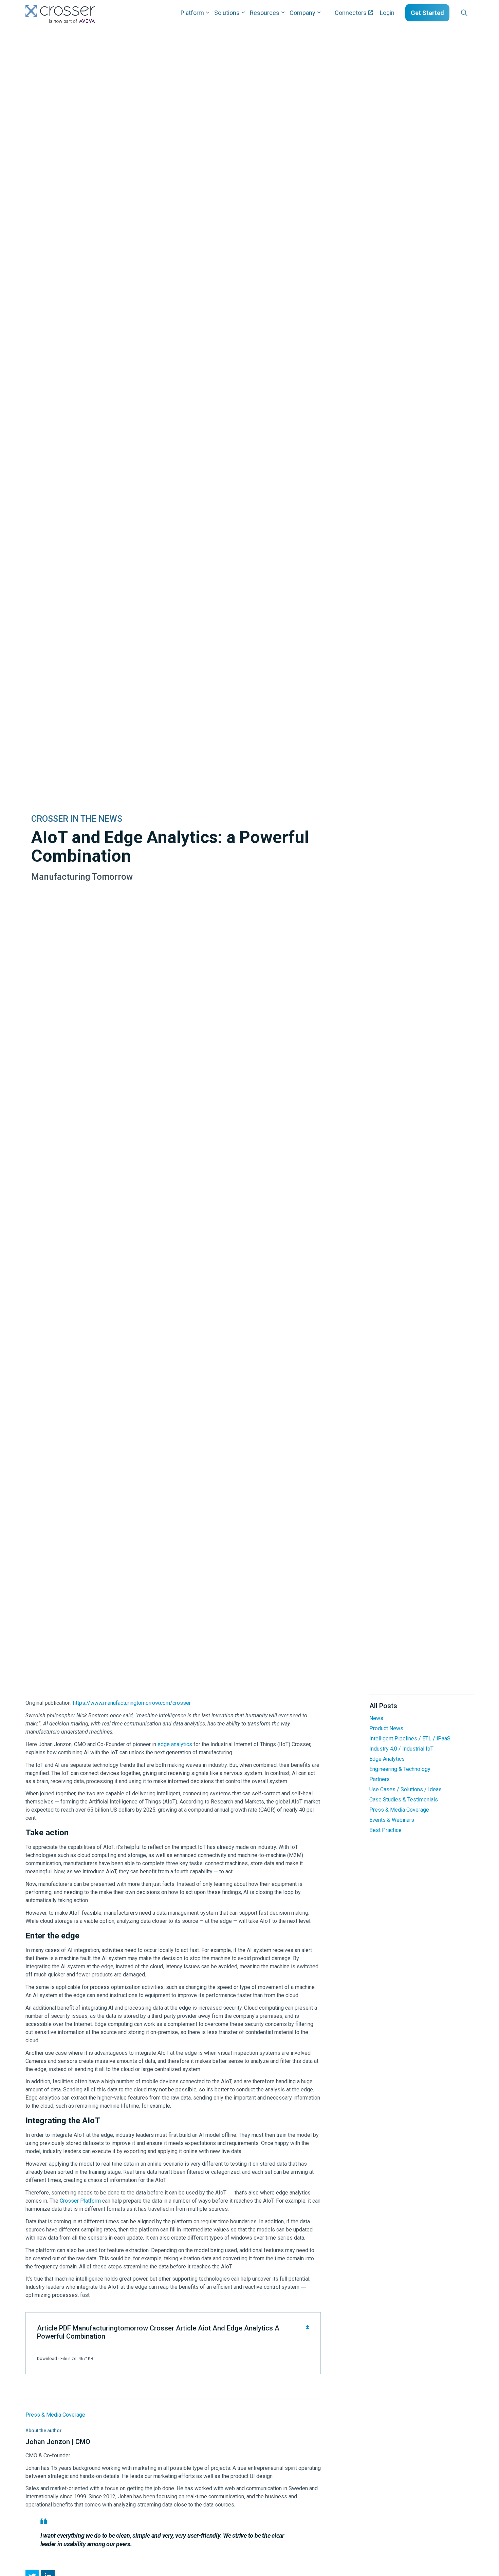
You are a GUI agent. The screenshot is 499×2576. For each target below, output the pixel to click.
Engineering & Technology (400, 1769)
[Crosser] (60, 14)
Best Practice (385, 1830)
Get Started (427, 13)
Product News (386, 1728)
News (376, 1718)
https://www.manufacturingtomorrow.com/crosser (132, 1703)
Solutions (227, 13)
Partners (380, 1779)
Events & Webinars (392, 1820)
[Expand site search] (464, 13)
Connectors (351, 13)
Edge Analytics (387, 1759)
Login (387, 13)
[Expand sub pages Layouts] (475, 13)
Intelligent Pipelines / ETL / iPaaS (410, 1739)
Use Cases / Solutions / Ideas (405, 1789)
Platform (192, 13)
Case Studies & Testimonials (404, 1800)
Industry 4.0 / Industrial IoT (401, 1749)
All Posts (383, 1706)
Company (302, 13)
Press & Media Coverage (55, 2415)
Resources (265, 13)
